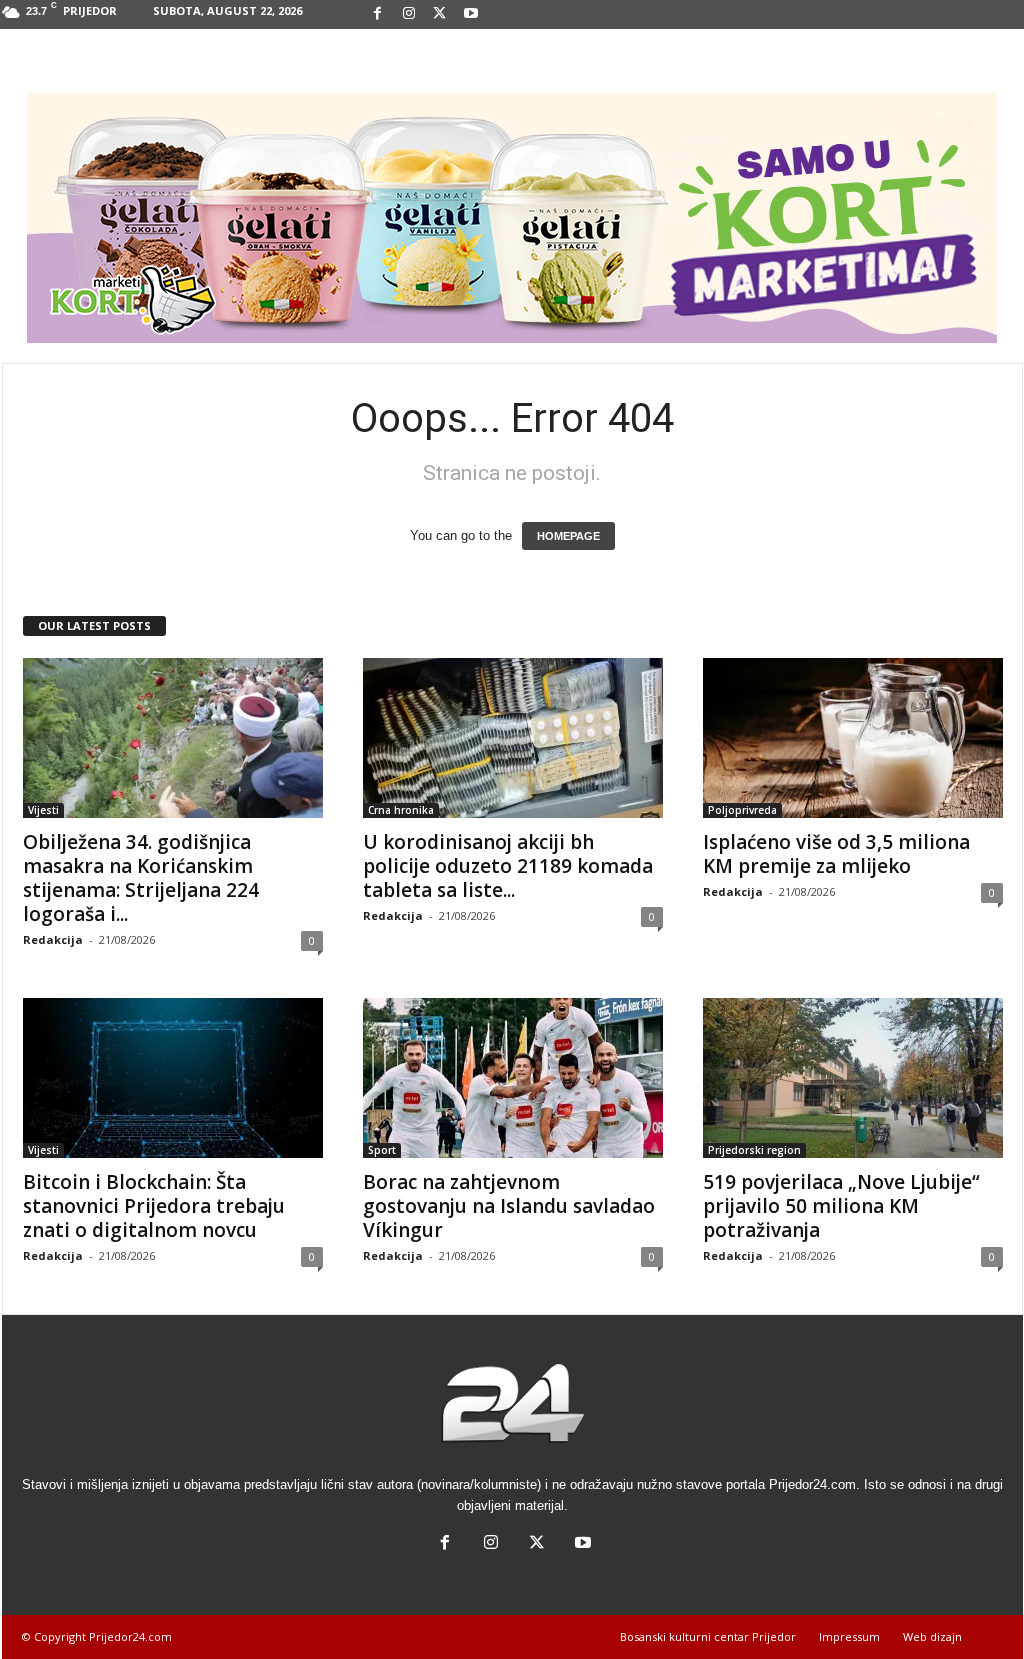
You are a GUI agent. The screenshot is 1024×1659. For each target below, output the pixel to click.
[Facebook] (378, 14)
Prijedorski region (754, 1150)
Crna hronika (401, 810)
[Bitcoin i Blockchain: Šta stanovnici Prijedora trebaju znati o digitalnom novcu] (173, 1078)
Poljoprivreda (742, 810)
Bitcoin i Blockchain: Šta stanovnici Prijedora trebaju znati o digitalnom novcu (154, 1206)
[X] (440, 14)
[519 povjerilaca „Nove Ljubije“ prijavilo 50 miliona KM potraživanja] (853, 1078)
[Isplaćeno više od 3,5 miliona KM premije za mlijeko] (853, 738)
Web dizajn (932, 1636)
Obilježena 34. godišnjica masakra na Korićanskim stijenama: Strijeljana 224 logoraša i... (141, 878)
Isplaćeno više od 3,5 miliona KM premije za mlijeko (836, 854)
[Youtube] (471, 14)
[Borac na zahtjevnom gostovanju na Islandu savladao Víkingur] (513, 1078)
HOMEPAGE (568, 536)
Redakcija (53, 939)
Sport (382, 1150)
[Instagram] (409, 14)
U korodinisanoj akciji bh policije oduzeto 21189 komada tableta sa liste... (508, 866)
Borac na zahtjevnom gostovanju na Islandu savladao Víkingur (509, 1206)
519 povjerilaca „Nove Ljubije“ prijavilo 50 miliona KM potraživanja (841, 1206)
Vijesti (43, 810)
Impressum (849, 1636)
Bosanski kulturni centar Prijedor (708, 1636)
